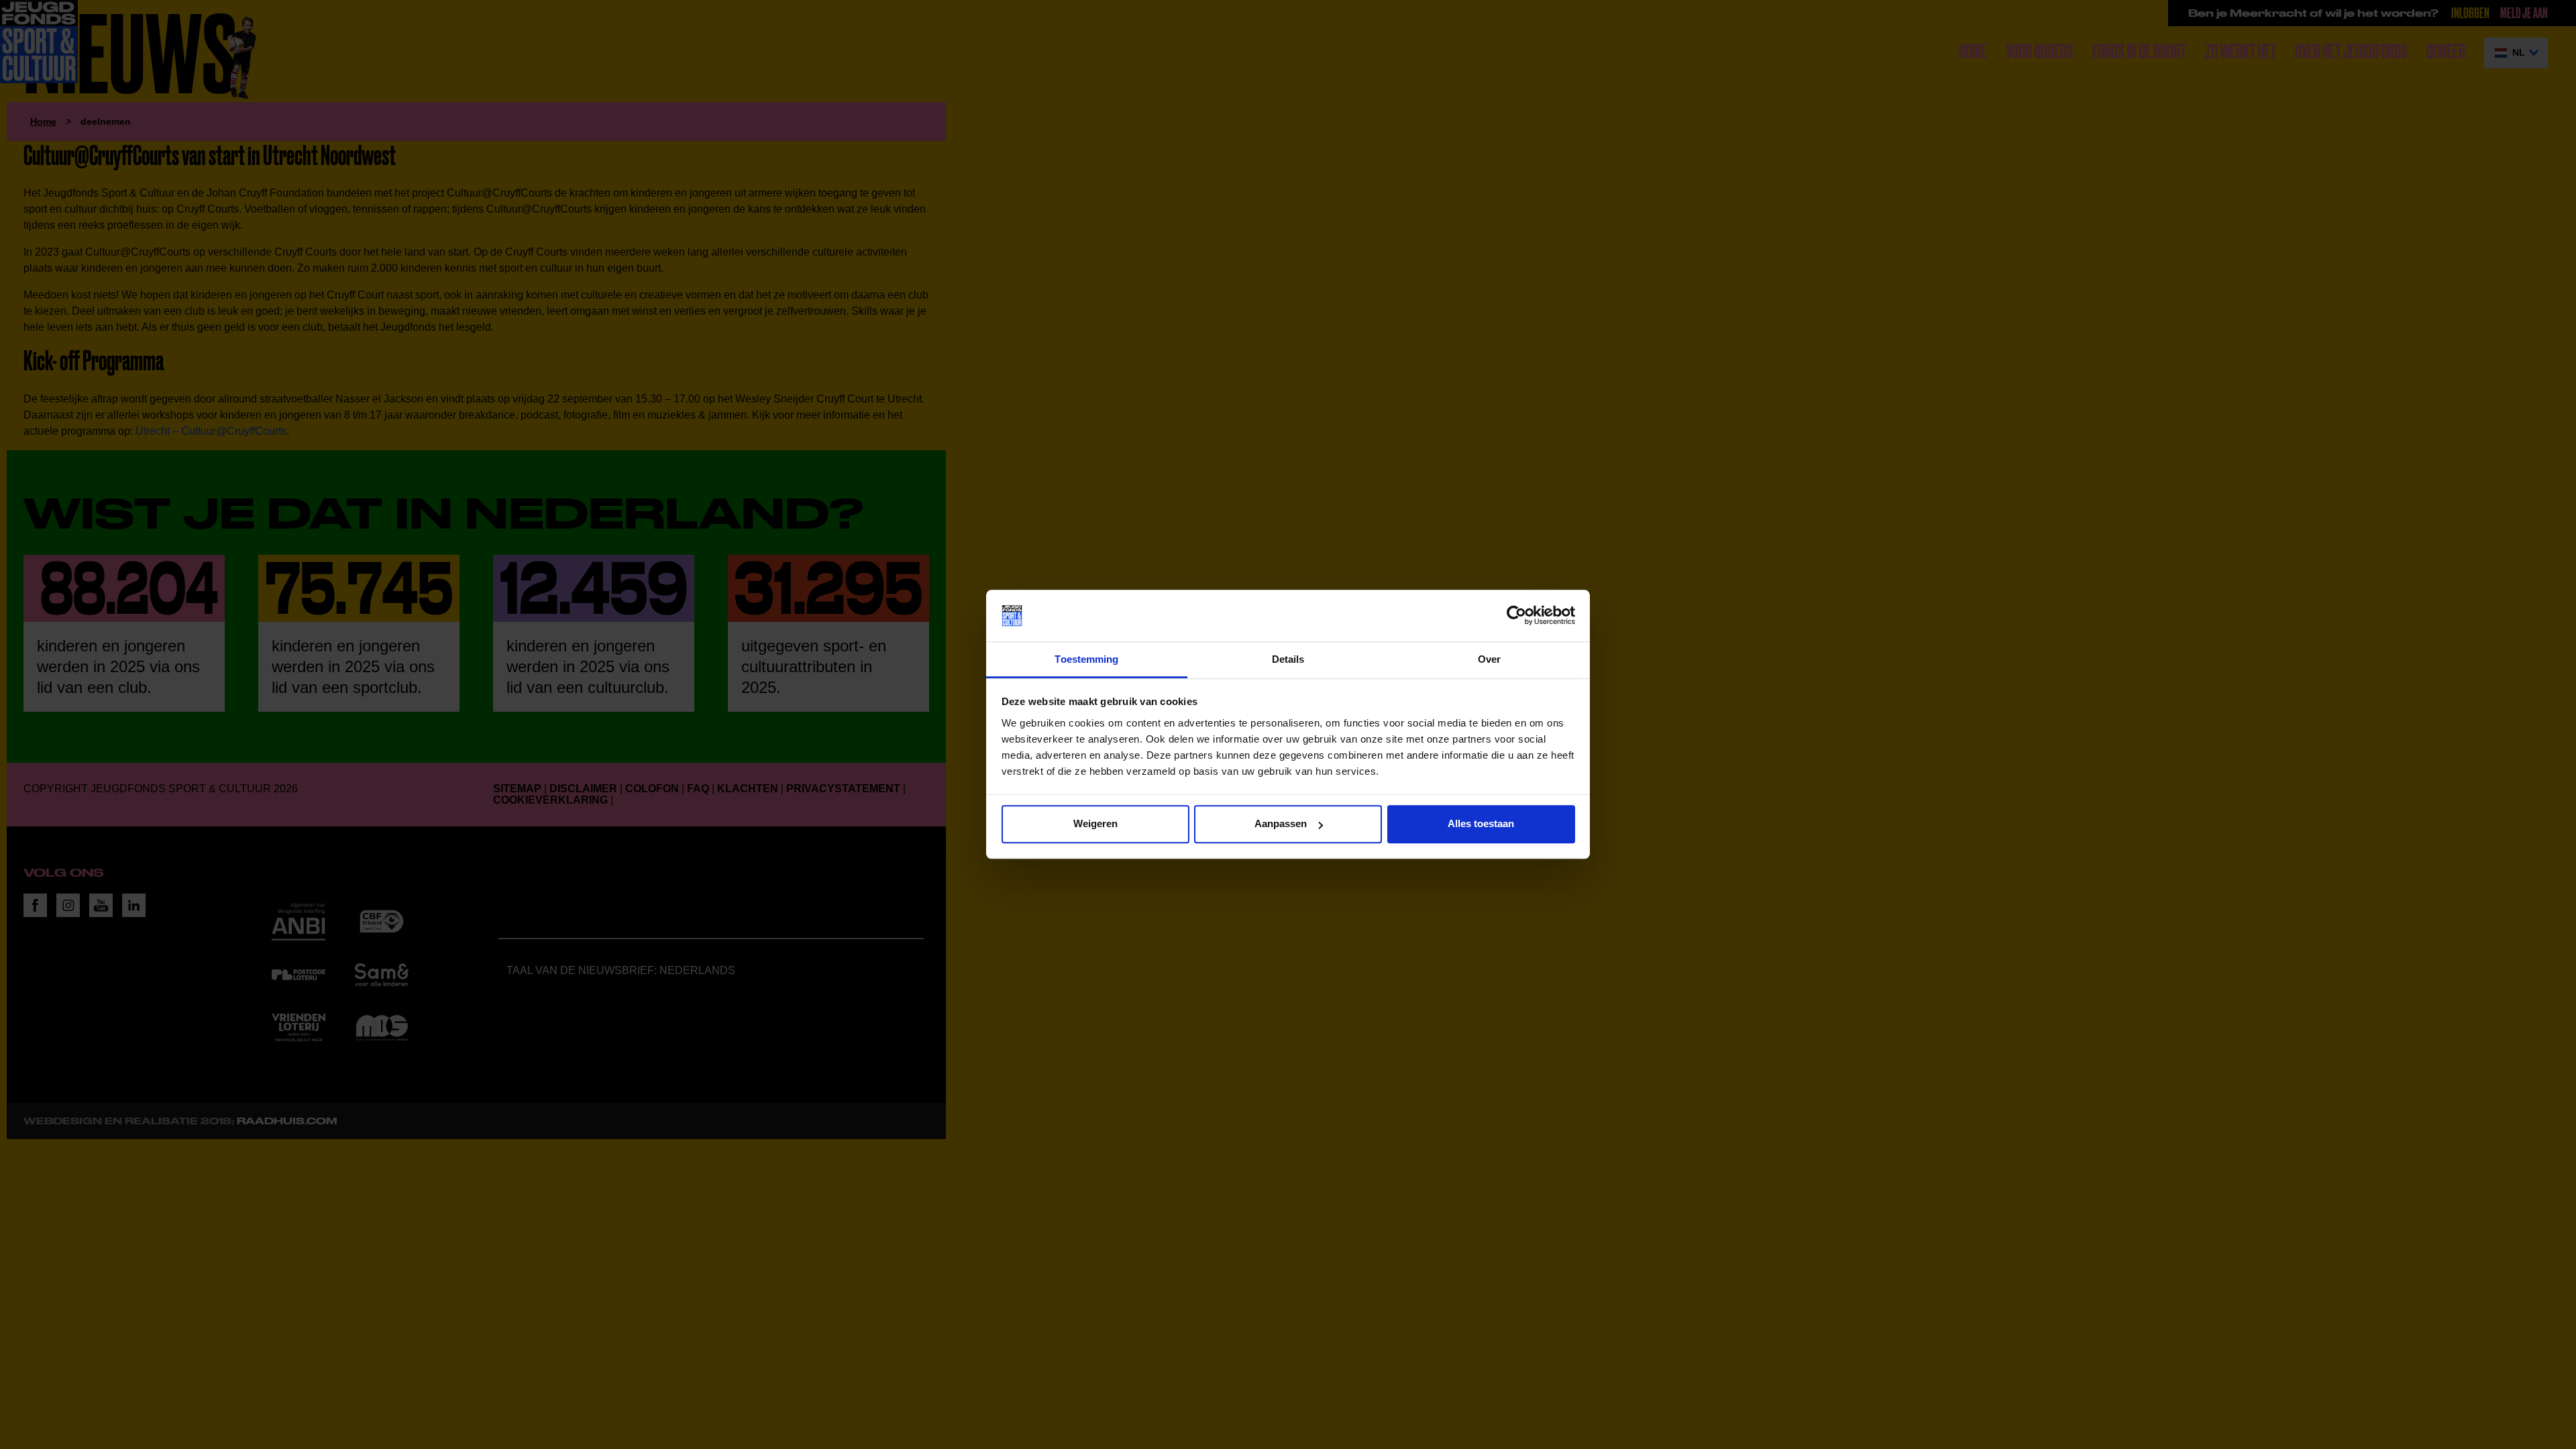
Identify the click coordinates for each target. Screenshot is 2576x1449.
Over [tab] (1489, 659)
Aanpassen (1281, 824)
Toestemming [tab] (1086, 659)
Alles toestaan (1481, 824)
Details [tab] (1288, 659)
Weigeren (1095, 824)
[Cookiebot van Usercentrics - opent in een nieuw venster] (1516, 616)
